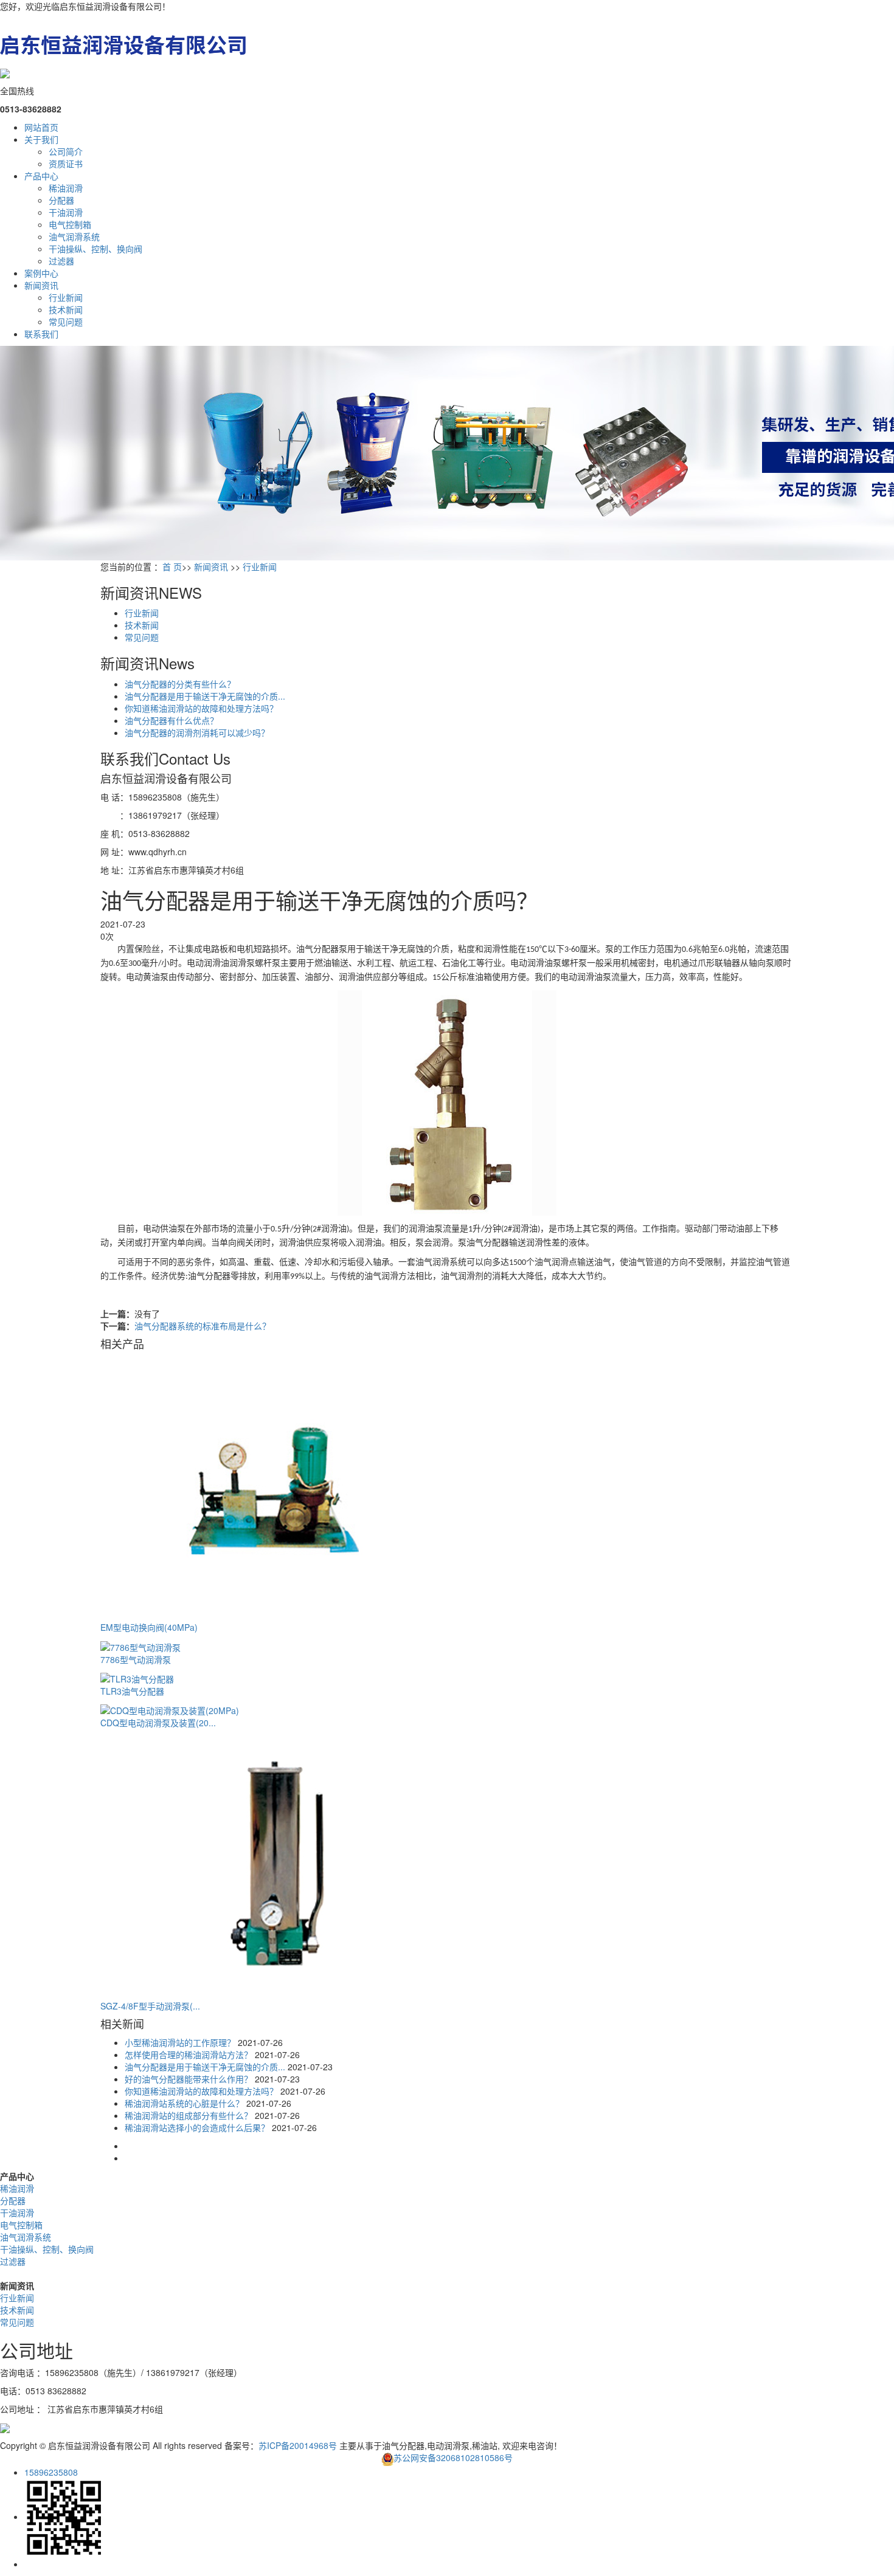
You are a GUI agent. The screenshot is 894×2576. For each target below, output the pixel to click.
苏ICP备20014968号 (298, 2445)
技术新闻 (66, 309)
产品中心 (41, 176)
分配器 (61, 200)
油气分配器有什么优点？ (172, 720)
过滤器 (61, 261)
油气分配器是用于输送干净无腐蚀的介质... (205, 696)
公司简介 (66, 151)
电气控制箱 (70, 224)
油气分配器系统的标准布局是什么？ (203, 1326)
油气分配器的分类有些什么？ (180, 684)
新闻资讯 (41, 285)
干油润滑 (66, 212)
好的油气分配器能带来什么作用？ (189, 2079)
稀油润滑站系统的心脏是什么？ (184, 2103)
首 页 (172, 567)
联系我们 (41, 334)
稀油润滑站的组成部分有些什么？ (189, 2115)
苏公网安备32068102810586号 (453, 2457)
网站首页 (41, 127)
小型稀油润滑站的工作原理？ (180, 2042)
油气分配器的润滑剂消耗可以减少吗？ (197, 732)
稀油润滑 (66, 188)
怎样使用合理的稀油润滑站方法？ (189, 2054)
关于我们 (41, 139)
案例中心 (41, 273)
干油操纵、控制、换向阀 (95, 249)
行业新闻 (66, 297)
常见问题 (66, 322)
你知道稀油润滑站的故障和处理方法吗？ (201, 708)
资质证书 (66, 164)
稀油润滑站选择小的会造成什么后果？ (197, 2127)
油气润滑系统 (74, 236)
